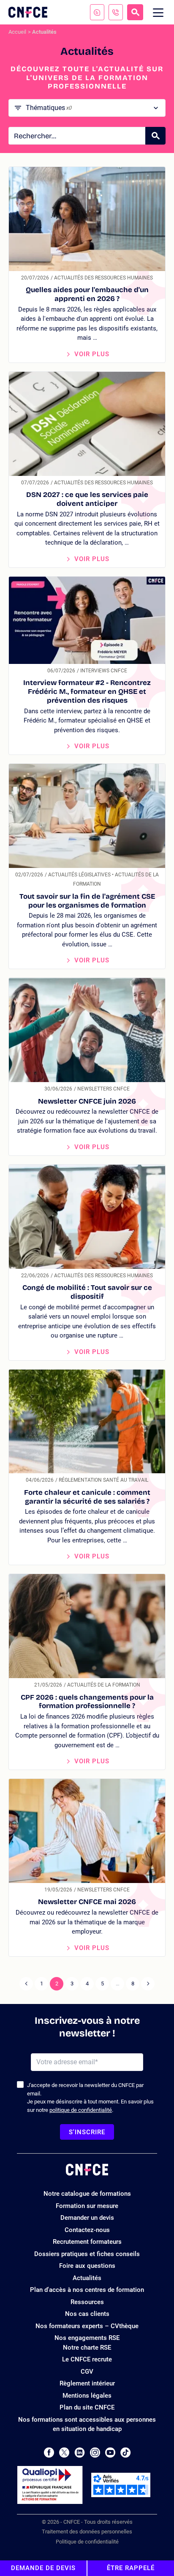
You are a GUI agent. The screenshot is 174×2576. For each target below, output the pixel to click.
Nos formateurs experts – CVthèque (87, 2326)
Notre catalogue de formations (87, 2194)
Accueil (17, 32)
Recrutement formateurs (87, 2242)
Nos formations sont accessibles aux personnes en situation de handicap (87, 2424)
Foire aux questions (87, 2266)
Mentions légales (87, 2396)
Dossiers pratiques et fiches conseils (87, 2254)
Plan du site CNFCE (87, 2407)
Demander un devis (87, 2218)
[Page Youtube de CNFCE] (110, 2452)
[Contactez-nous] (97, 12)
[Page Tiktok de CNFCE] (125, 2452)
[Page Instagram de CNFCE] (95, 2452)
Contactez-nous (87, 2230)
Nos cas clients (87, 2314)
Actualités (87, 2278)
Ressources (87, 2302)
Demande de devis (43, 2568)
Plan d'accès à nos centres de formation (87, 2290)
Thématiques (49, 108)
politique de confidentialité (81, 2110)
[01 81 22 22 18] (116, 12)
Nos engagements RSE (87, 2338)
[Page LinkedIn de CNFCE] (80, 2452)
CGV (87, 2372)
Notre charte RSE (87, 2348)
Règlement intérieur (87, 2383)
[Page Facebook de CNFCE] (49, 2452)
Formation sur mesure (87, 2206)
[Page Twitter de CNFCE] (64, 2452)
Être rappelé (131, 2568)
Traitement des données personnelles (87, 2532)
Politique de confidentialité (87, 2542)
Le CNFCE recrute (87, 2359)
